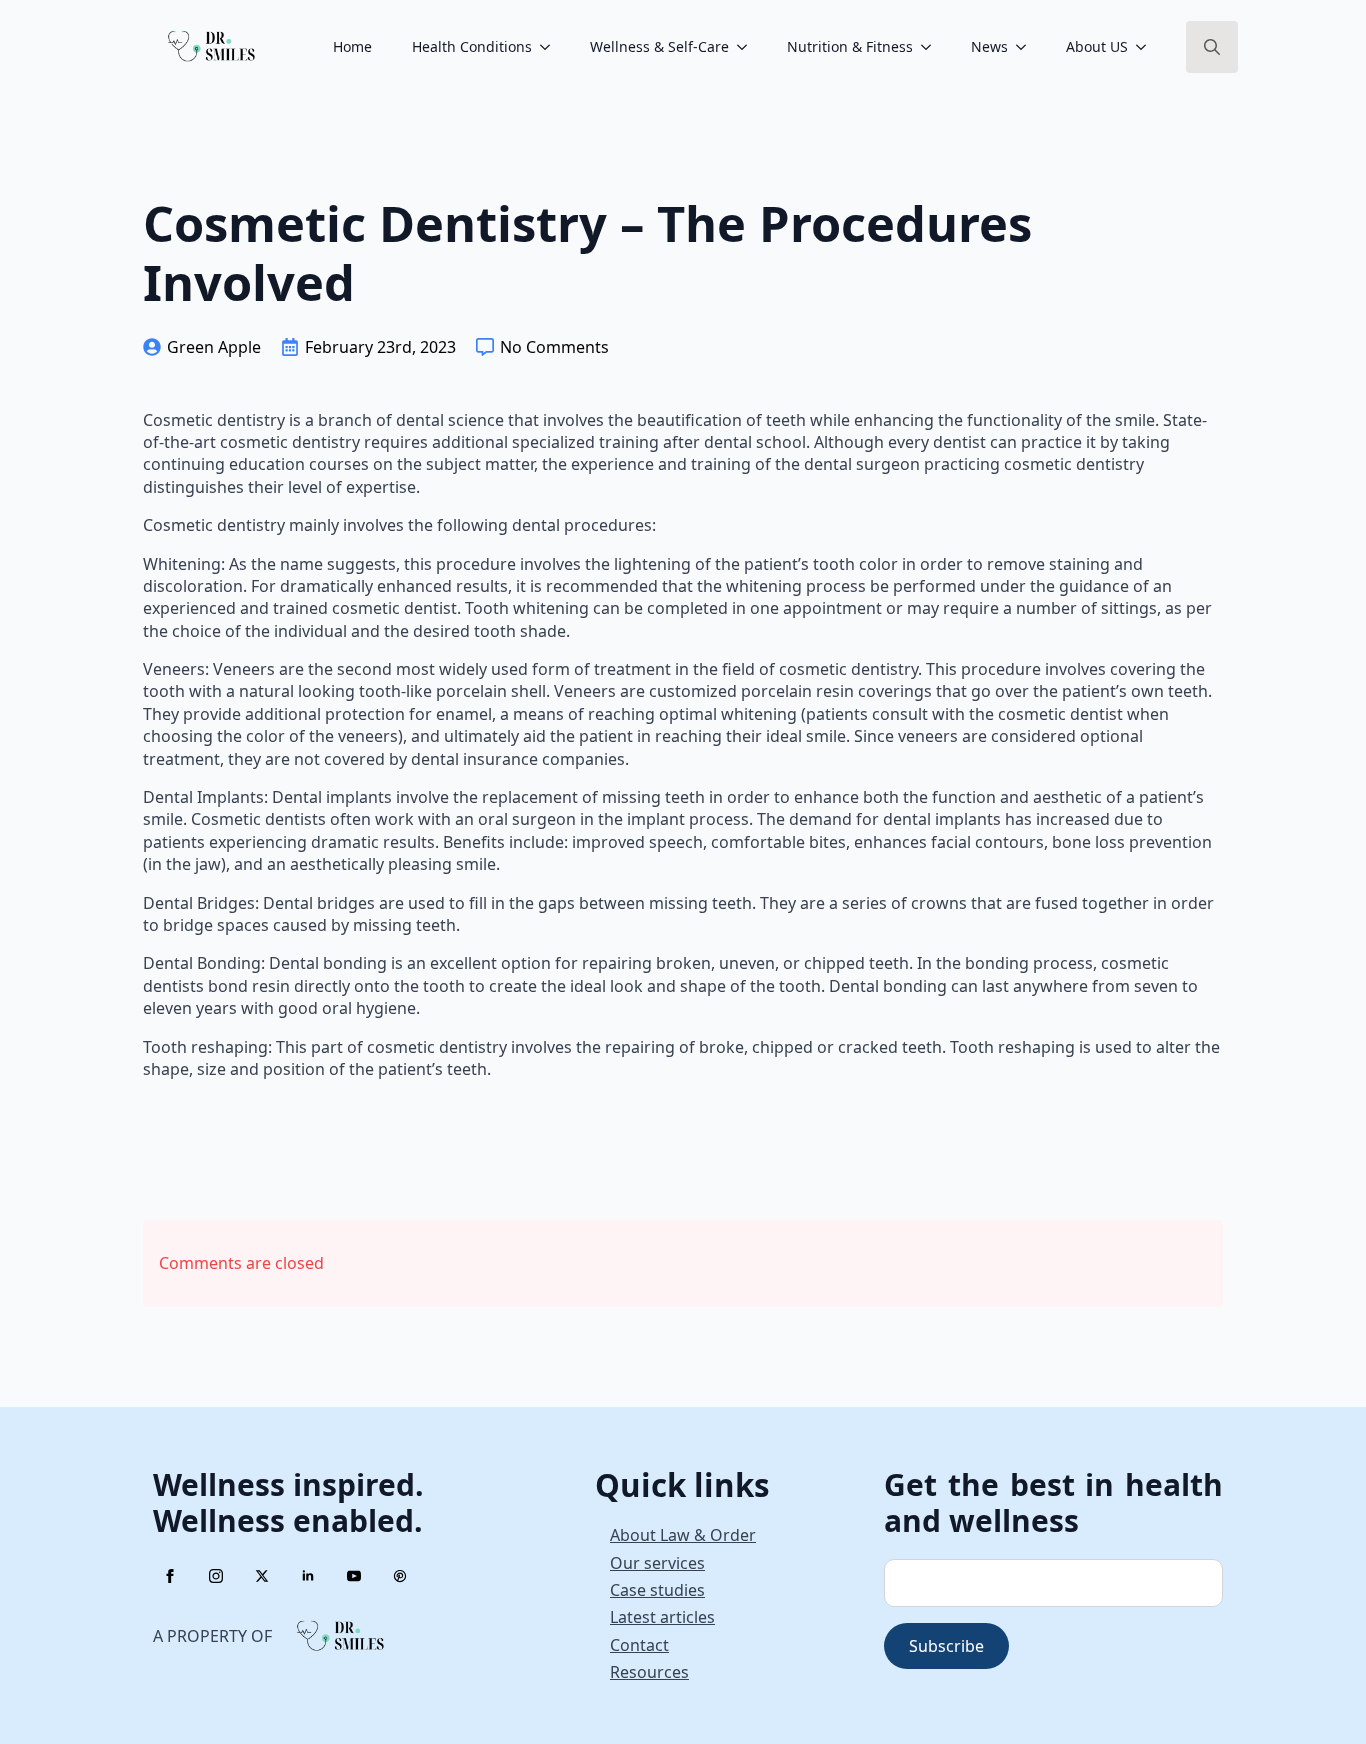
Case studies (657, 1590)
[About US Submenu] (1147, 47)
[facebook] (170, 1576)
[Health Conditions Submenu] (551, 47)
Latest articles (662, 1617)
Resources (649, 1672)
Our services (657, 1563)
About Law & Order (683, 1535)
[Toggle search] (1212, 47)
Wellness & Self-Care (659, 46)
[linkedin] (308, 1576)
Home (352, 46)
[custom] (400, 1576)
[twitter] (262, 1576)
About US (1097, 46)
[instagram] (216, 1576)
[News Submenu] (1027, 47)
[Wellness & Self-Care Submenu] (748, 47)
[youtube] (354, 1576)
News (989, 46)
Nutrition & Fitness (850, 46)
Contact (639, 1645)
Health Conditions (472, 46)
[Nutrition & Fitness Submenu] (932, 47)
